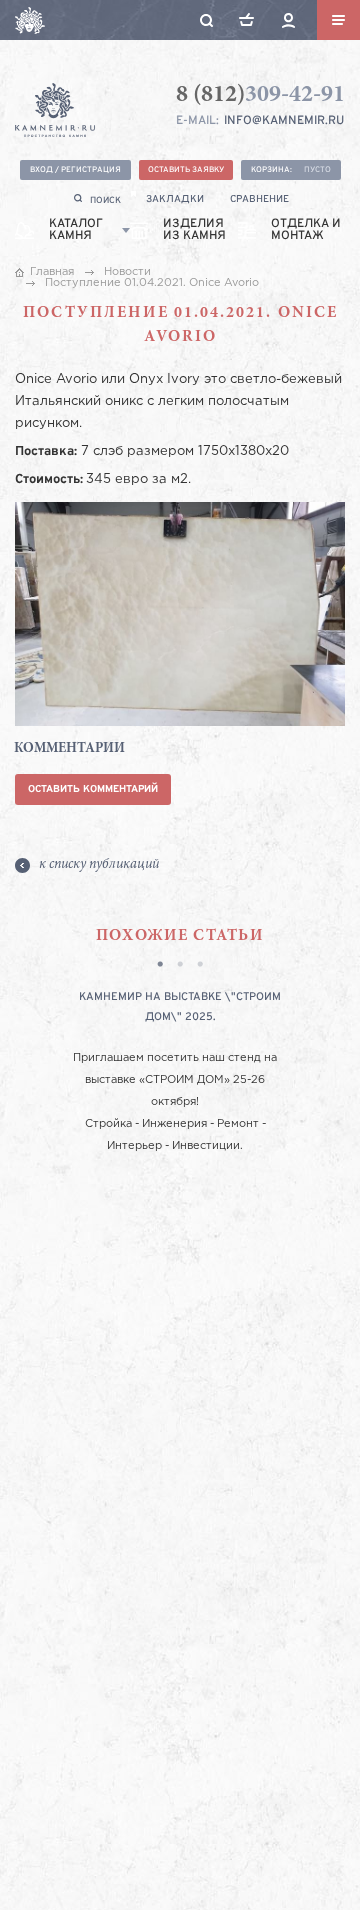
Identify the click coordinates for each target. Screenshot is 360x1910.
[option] (180, 1072)
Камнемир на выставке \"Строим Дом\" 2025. (180, 1007)
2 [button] (180, 966)
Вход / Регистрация (75, 170)
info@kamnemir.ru (284, 121)
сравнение (259, 199)
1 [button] (160, 966)
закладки (175, 199)
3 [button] (200, 966)
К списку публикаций (99, 865)
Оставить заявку (186, 170)
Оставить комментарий (93, 789)
